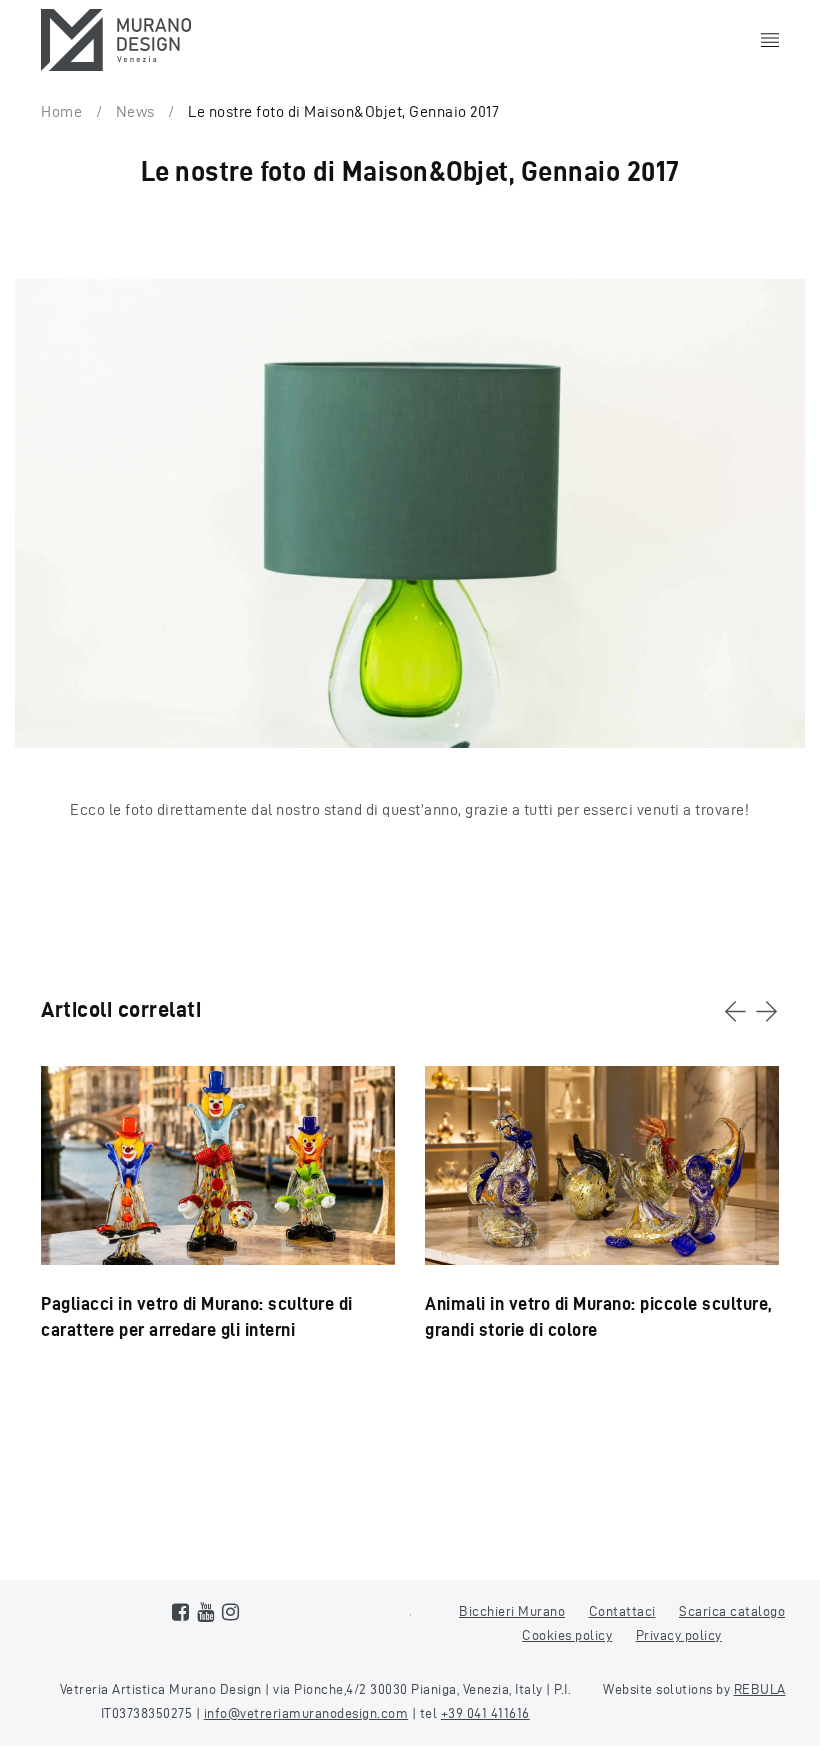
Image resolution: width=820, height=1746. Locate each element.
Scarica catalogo (732, 1611)
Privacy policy (679, 1635)
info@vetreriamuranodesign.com (306, 1713)
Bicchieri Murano (512, 1611)
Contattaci (622, 1611)
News (135, 111)
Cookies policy (567, 1635)
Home (61, 111)
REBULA (760, 1689)
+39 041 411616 (485, 1713)
